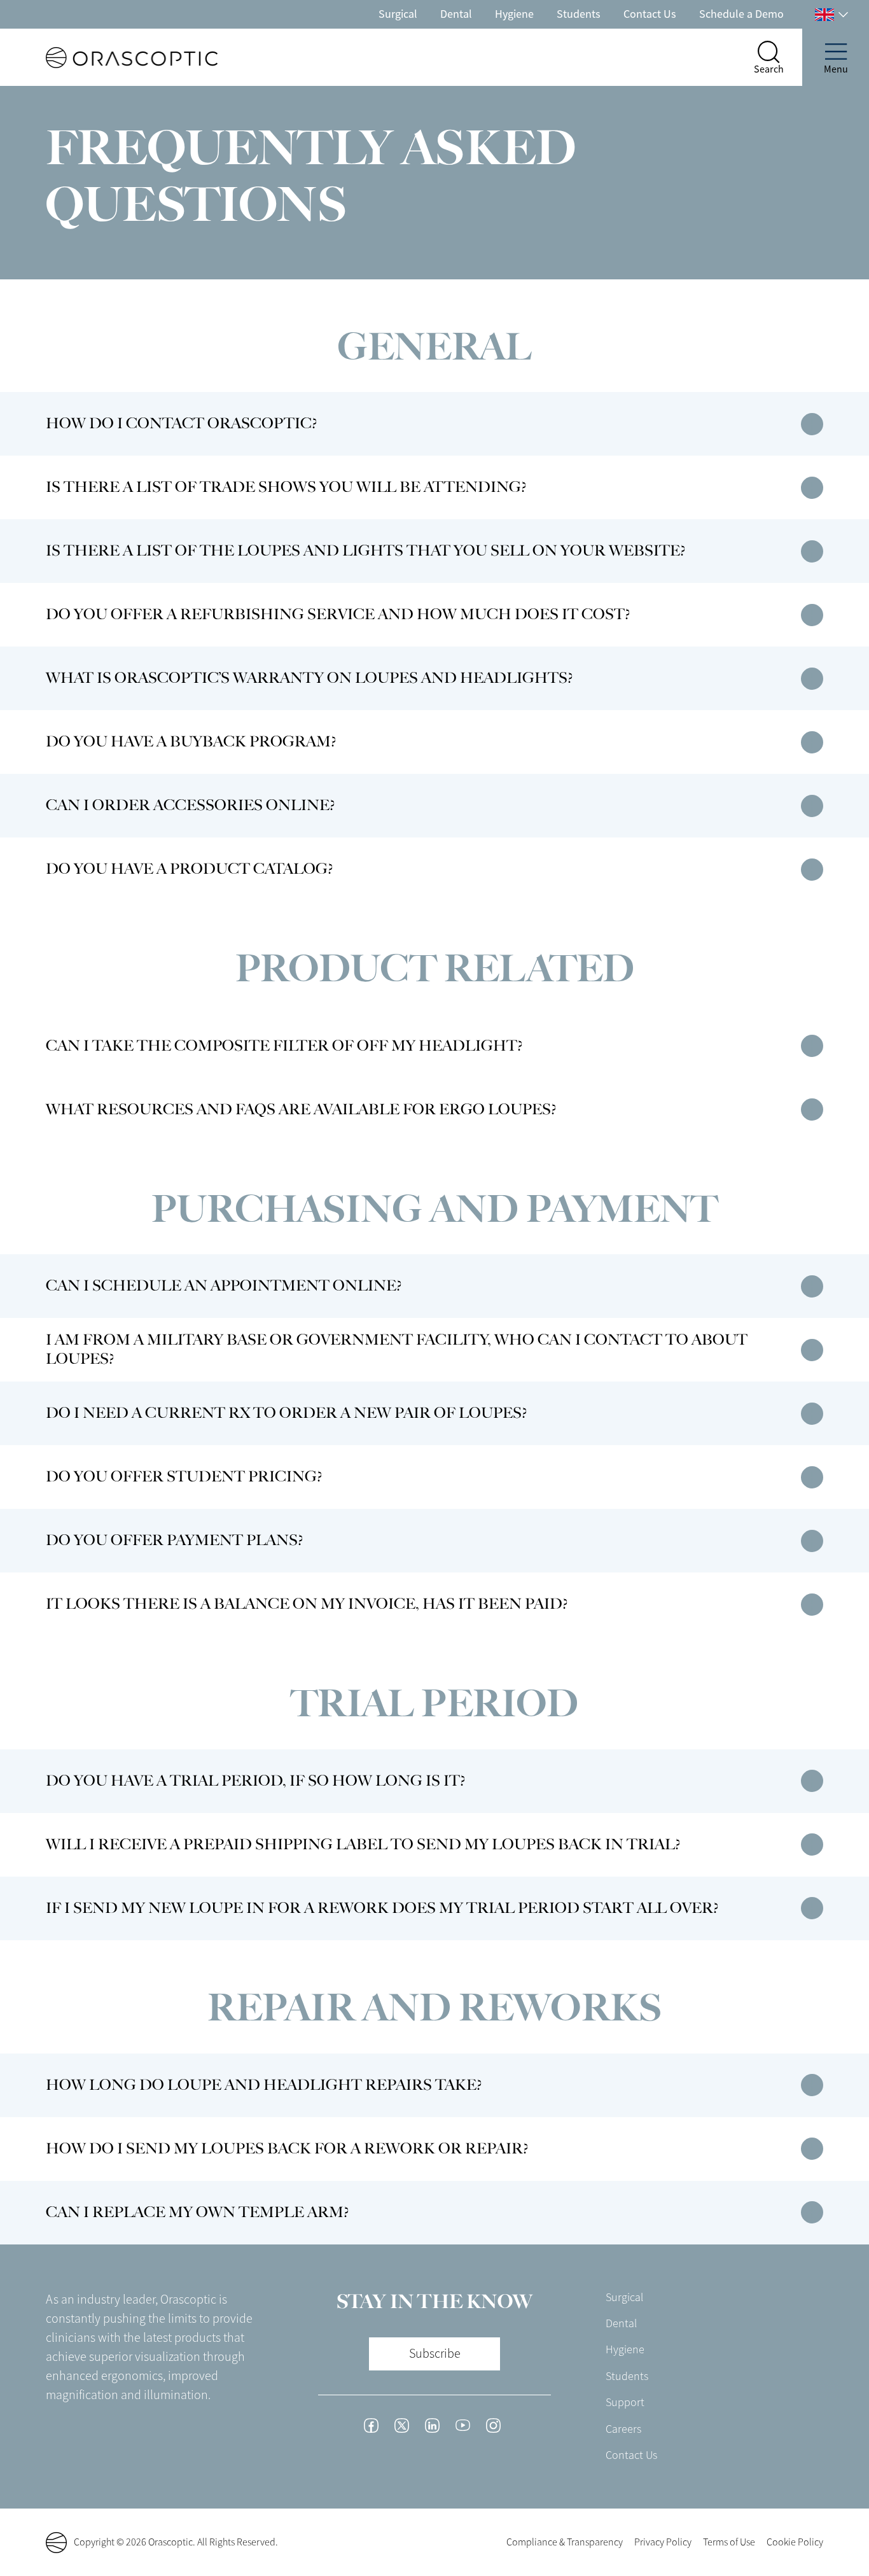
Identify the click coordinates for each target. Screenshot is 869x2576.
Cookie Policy (795, 2542)
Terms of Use (729, 2542)
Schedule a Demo (741, 14)
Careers (623, 2429)
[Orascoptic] (109, 58)
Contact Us (650, 14)
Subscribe (435, 2354)
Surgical (398, 14)
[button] (812, 423)
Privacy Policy (663, 2542)
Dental (456, 14)
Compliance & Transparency (565, 2542)
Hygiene (514, 14)
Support (625, 2402)
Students (579, 14)
